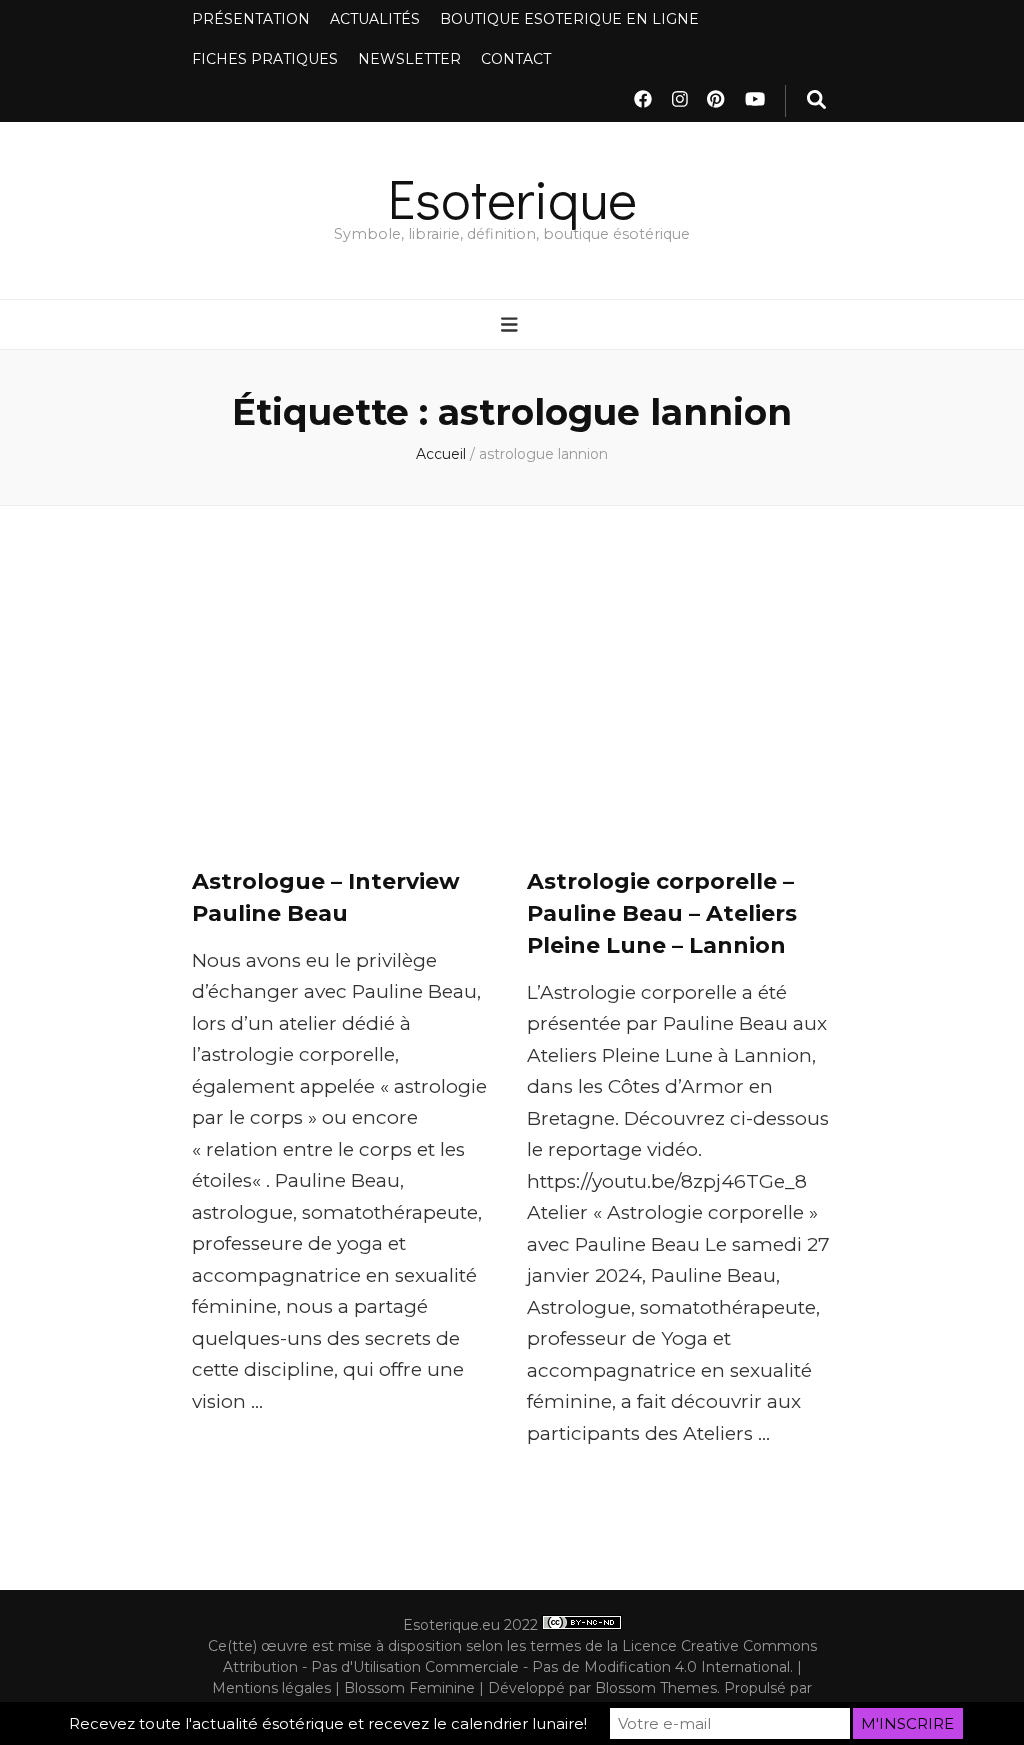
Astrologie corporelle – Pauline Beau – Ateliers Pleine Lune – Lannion (662, 913)
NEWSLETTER (409, 59)
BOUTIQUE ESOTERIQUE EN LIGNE (569, 19)
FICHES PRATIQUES (265, 59)
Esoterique (512, 197)
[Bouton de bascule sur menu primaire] (512, 326)
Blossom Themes (656, 1688)
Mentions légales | (278, 1688)
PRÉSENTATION (251, 19)
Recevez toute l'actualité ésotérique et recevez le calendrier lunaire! (328, 1723)
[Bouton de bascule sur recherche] (816, 101)
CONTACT (516, 59)
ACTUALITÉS (375, 19)
